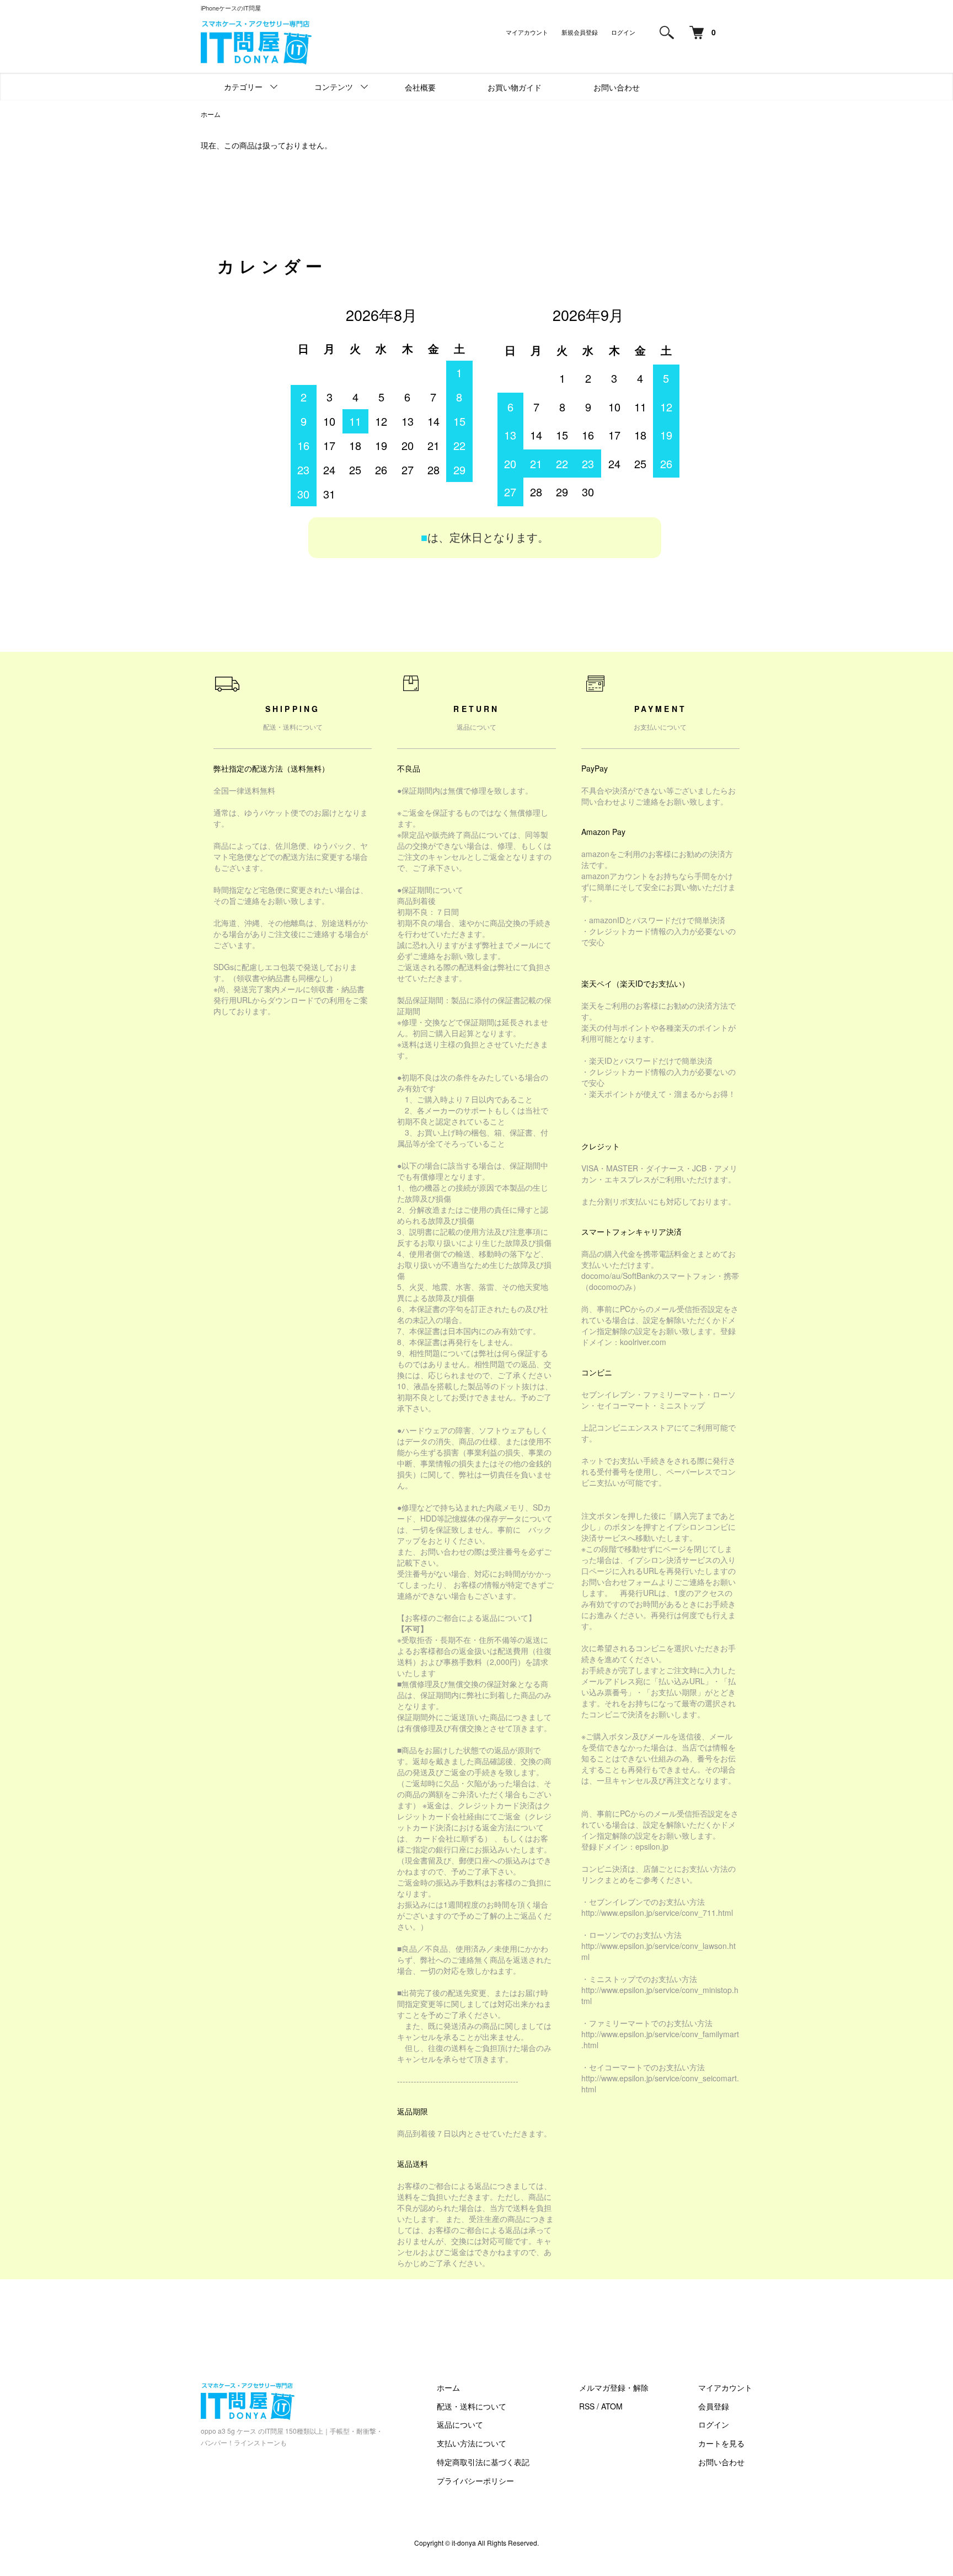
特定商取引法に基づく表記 (483, 2462)
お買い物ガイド (515, 87)
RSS (587, 2406)
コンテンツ (334, 87)
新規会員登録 (580, 32)
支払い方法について (472, 2443)
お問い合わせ (617, 87)
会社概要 (420, 87)
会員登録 (714, 2406)
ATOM (612, 2406)
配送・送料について (472, 2406)
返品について (460, 2424)
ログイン (623, 32)
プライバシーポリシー (475, 2481)
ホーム (211, 114)
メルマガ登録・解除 (614, 2387)
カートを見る (721, 2443)
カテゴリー (243, 87)
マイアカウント (527, 32)
